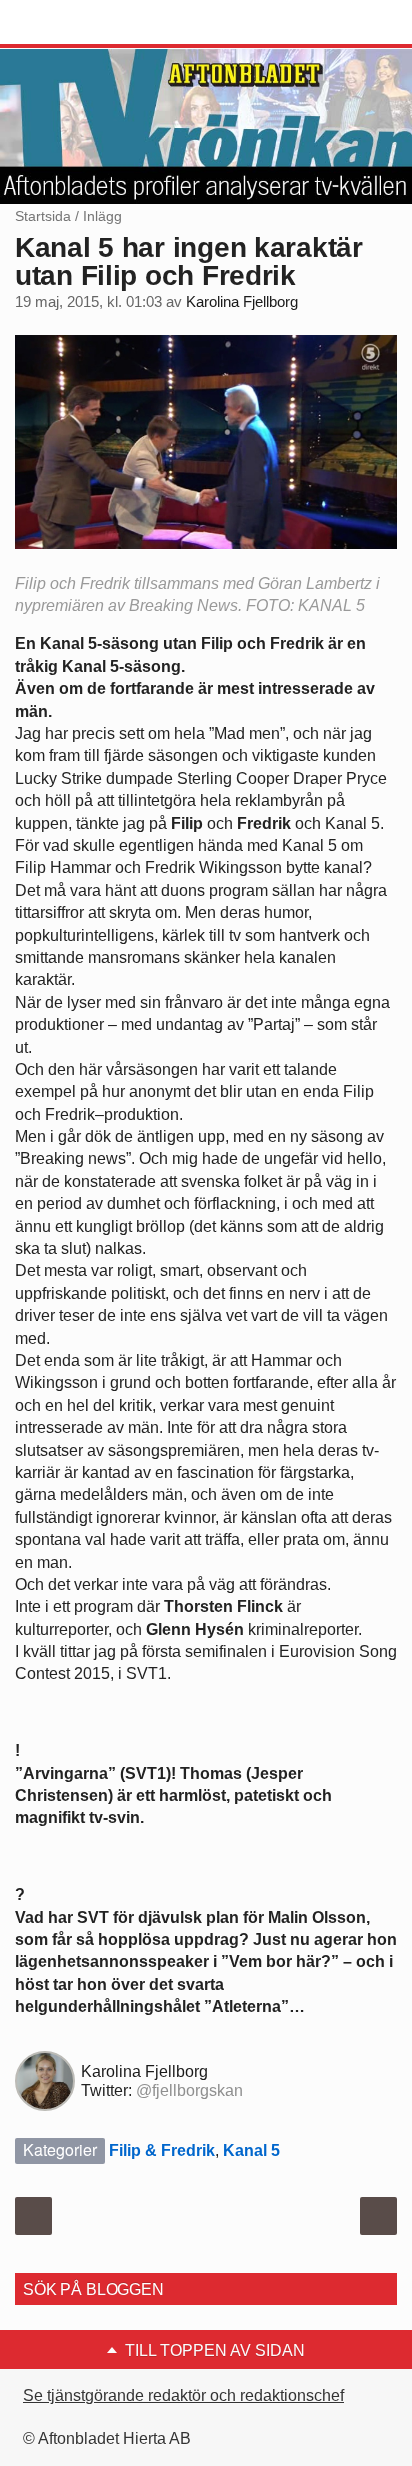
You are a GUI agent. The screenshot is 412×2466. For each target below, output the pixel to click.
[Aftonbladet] (90, 23)
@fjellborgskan (189, 2090)
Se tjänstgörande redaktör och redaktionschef (183, 2395)
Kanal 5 (251, 2150)
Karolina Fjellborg (242, 302)
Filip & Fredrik (162, 2150)
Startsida (43, 216)
